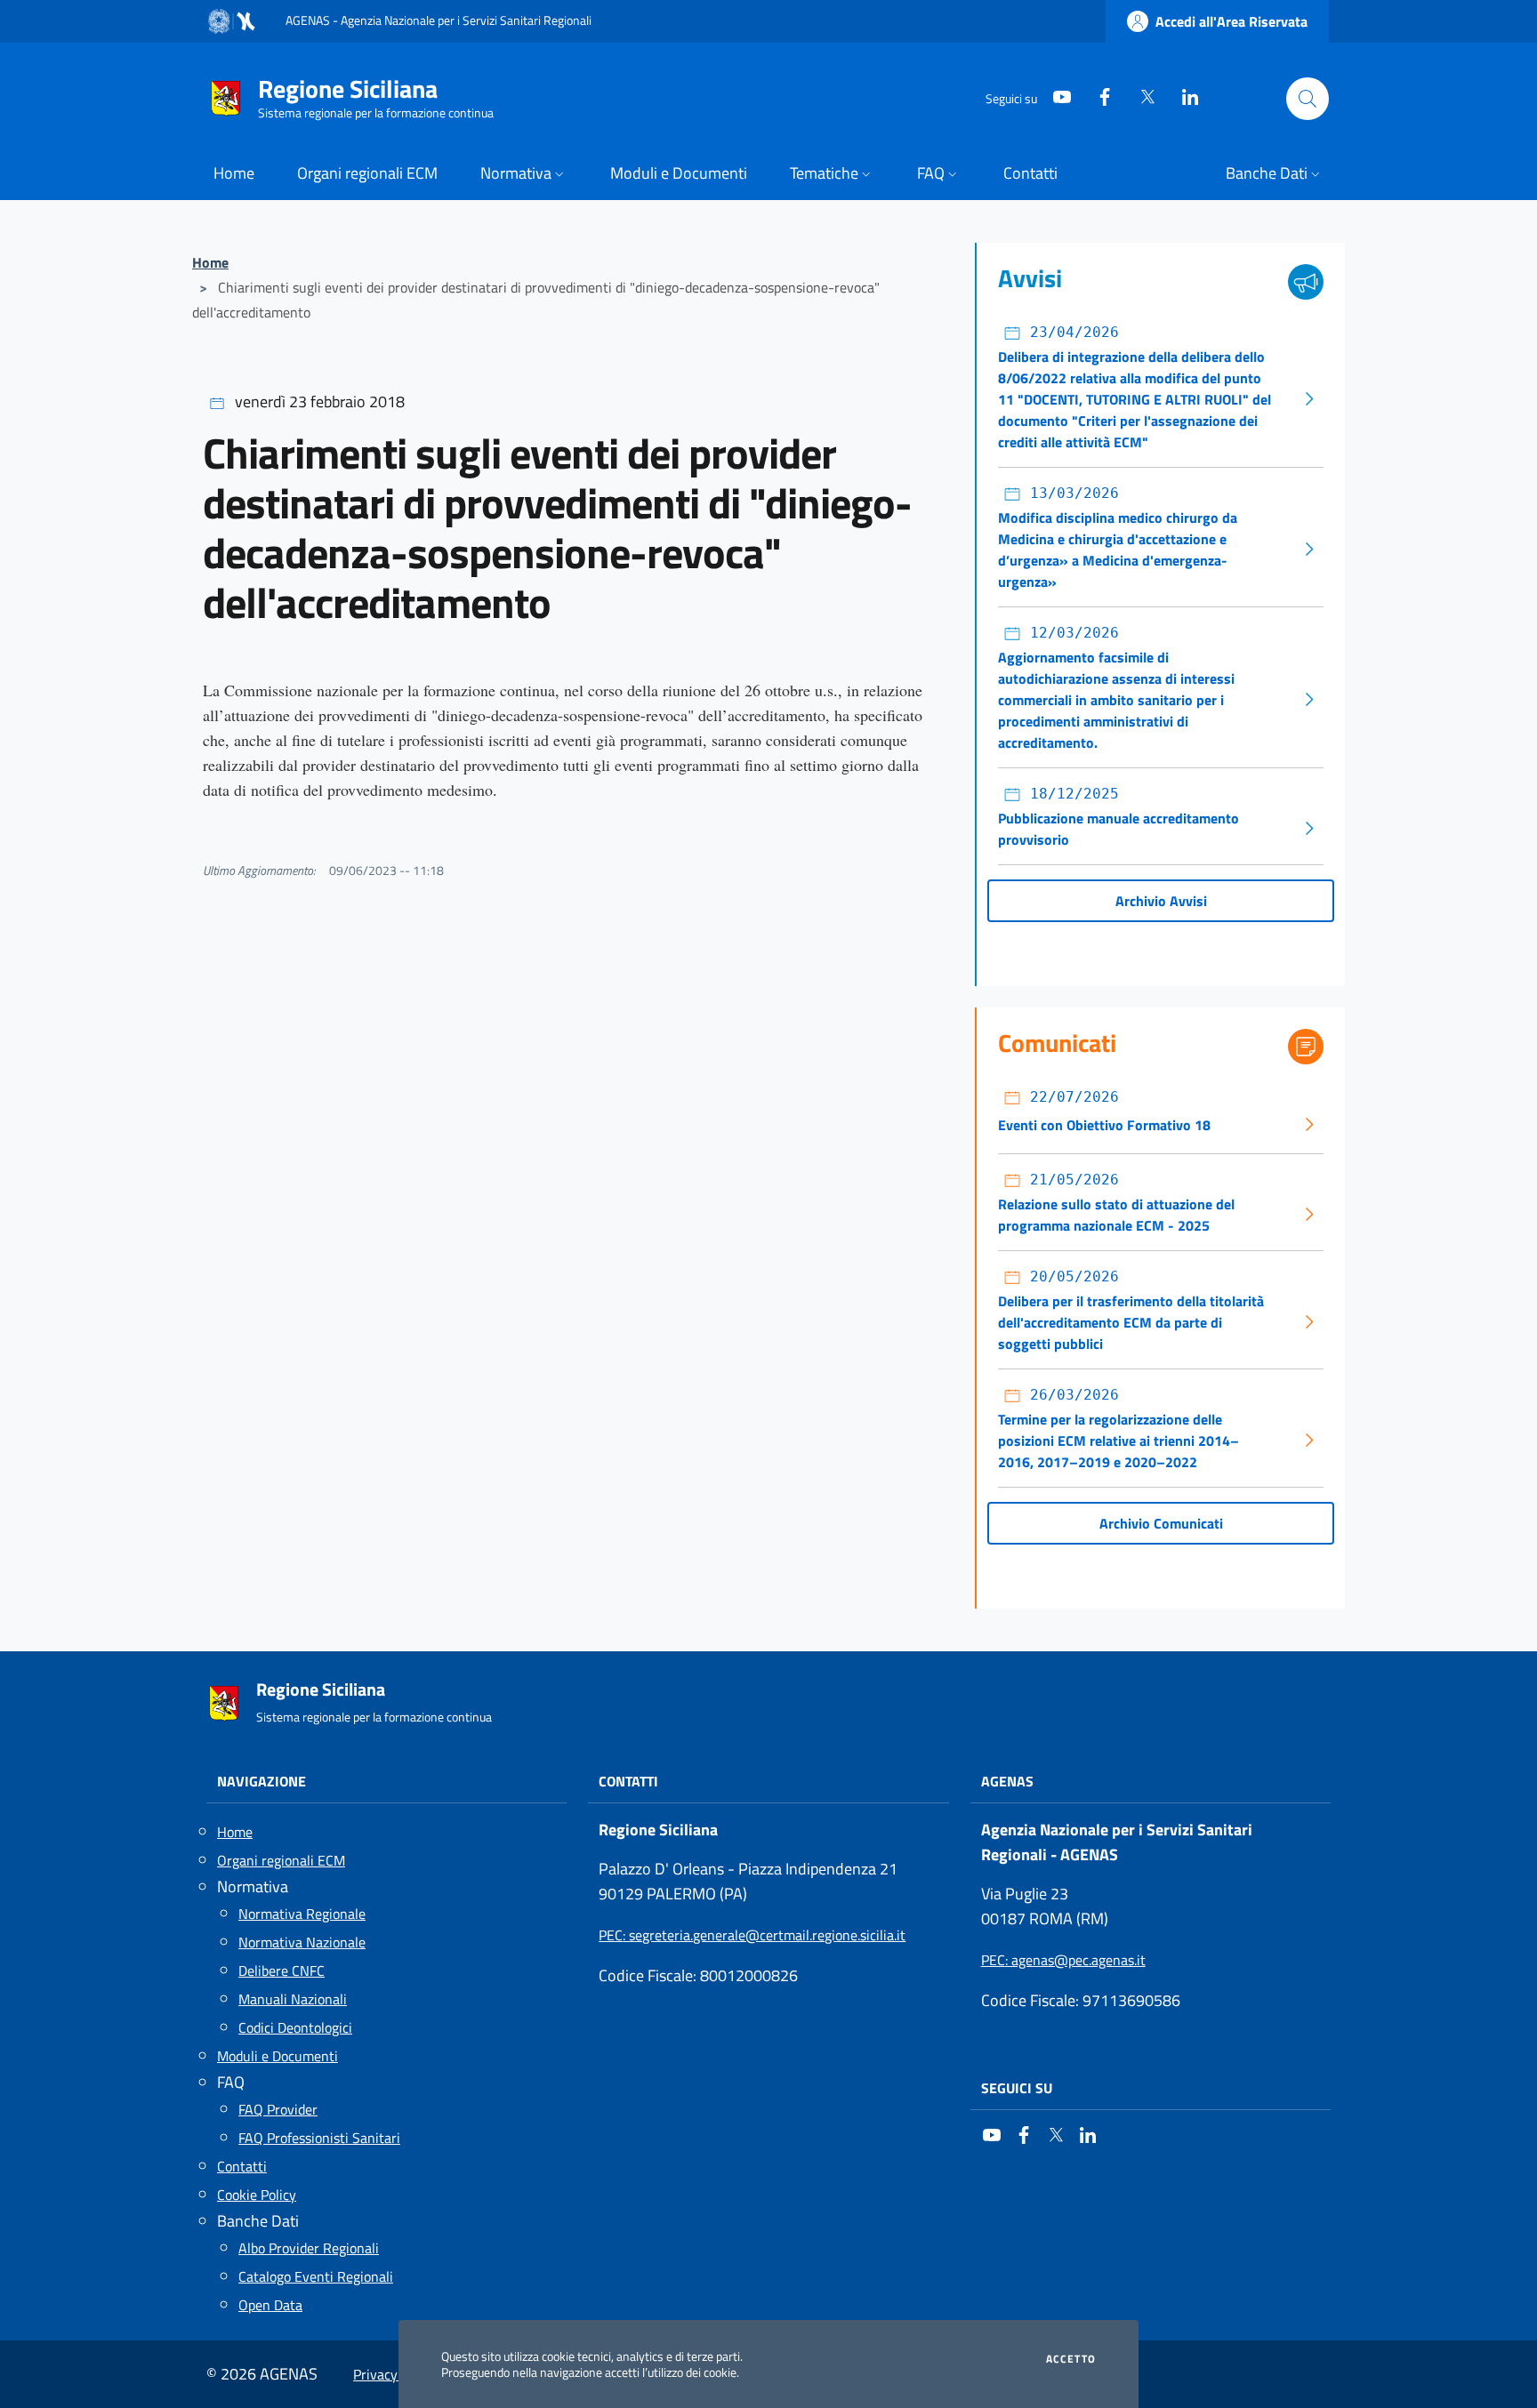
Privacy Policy (395, 2374)
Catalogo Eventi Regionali (316, 2276)
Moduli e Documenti (278, 2056)
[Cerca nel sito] (1308, 99)
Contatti (242, 2166)
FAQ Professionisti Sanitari (319, 2138)
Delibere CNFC (282, 1971)
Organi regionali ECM (281, 1860)
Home (210, 262)
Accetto (1071, 2359)
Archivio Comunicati (1161, 1523)
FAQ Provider (278, 2109)
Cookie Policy (257, 2195)
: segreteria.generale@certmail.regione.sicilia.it (752, 1935)
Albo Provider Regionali (309, 2248)
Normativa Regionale (302, 1914)
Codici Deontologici (295, 2027)
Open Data (270, 2305)
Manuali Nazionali (293, 1999)
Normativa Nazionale (302, 1942)
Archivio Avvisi (1161, 901)
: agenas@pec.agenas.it (1063, 1960)
